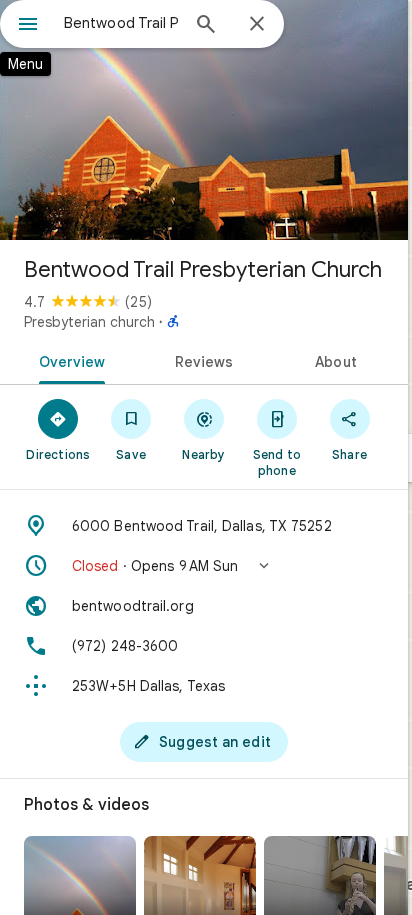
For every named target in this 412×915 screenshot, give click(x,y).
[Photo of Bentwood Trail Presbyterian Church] (204, 120)
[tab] (68, 360)
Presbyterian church (89, 322)
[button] (204, 566)
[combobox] (121, 23)
